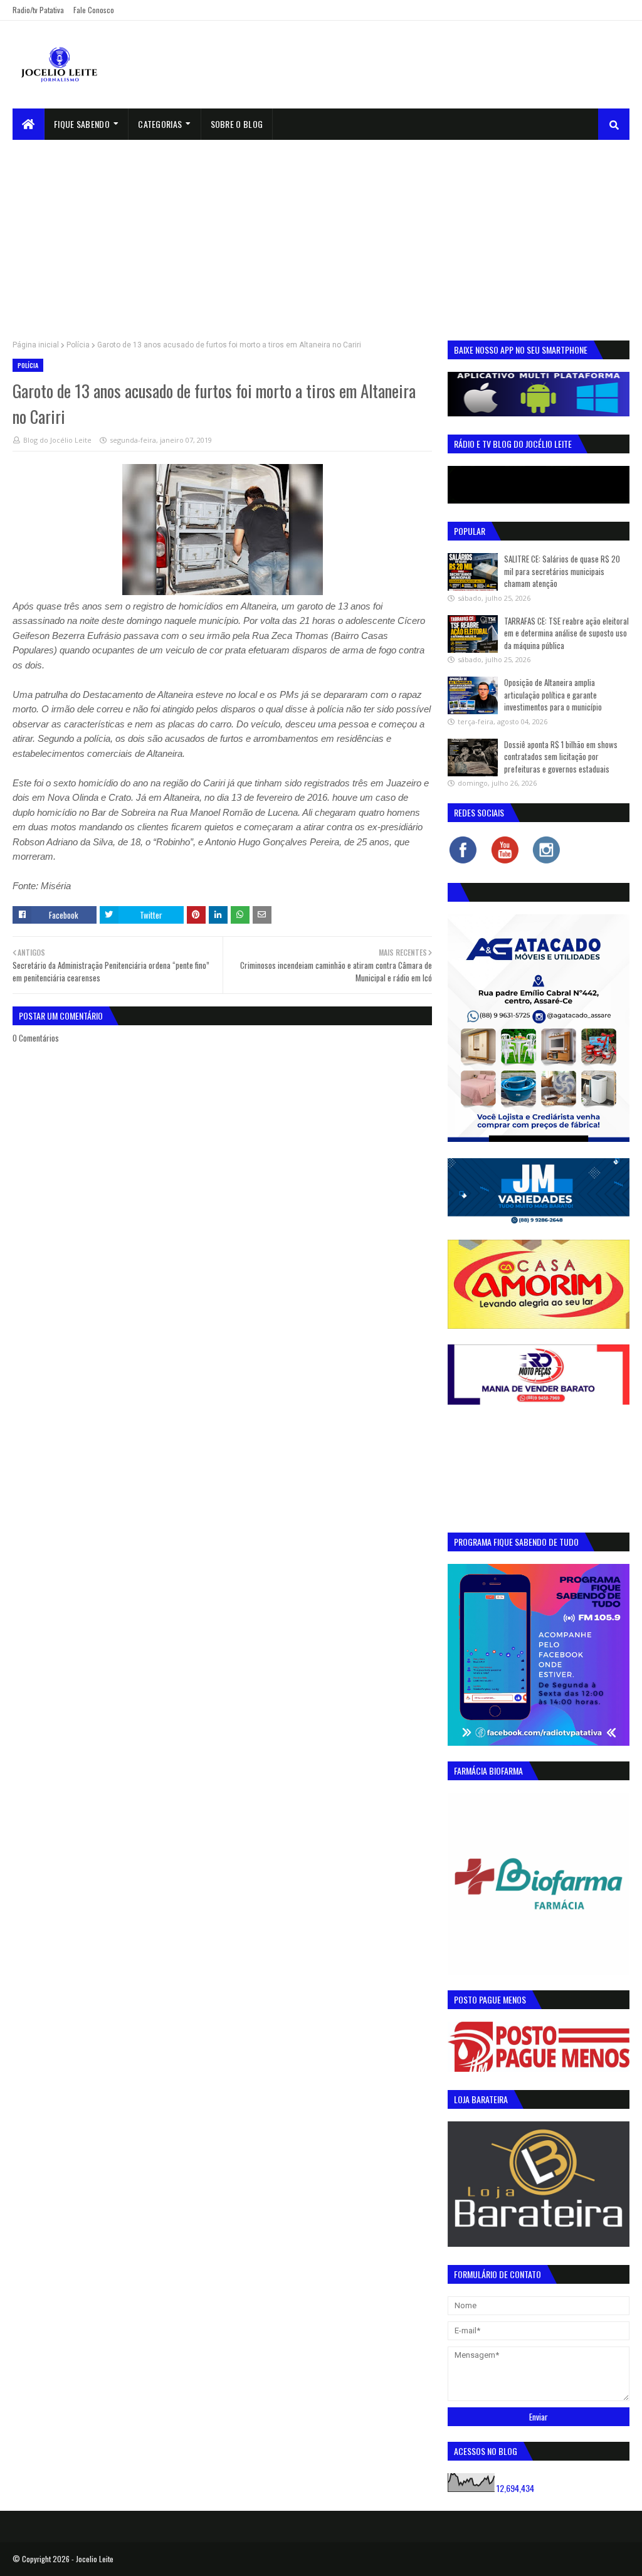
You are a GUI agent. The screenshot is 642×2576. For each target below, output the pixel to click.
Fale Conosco (94, 10)
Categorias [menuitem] (160, 124)
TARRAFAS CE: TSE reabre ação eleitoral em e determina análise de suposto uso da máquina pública (566, 633)
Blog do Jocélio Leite (57, 440)
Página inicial (36, 345)
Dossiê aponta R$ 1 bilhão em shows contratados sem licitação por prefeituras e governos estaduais (561, 757)
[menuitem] (29, 124)
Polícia (78, 345)
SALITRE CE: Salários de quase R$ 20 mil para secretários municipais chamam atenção (562, 571)
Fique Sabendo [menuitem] (82, 124)
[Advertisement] (321, 234)
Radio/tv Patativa (38, 10)
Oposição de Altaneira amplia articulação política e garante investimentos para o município (553, 694)
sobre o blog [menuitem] (237, 124)
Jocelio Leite (95, 2559)
